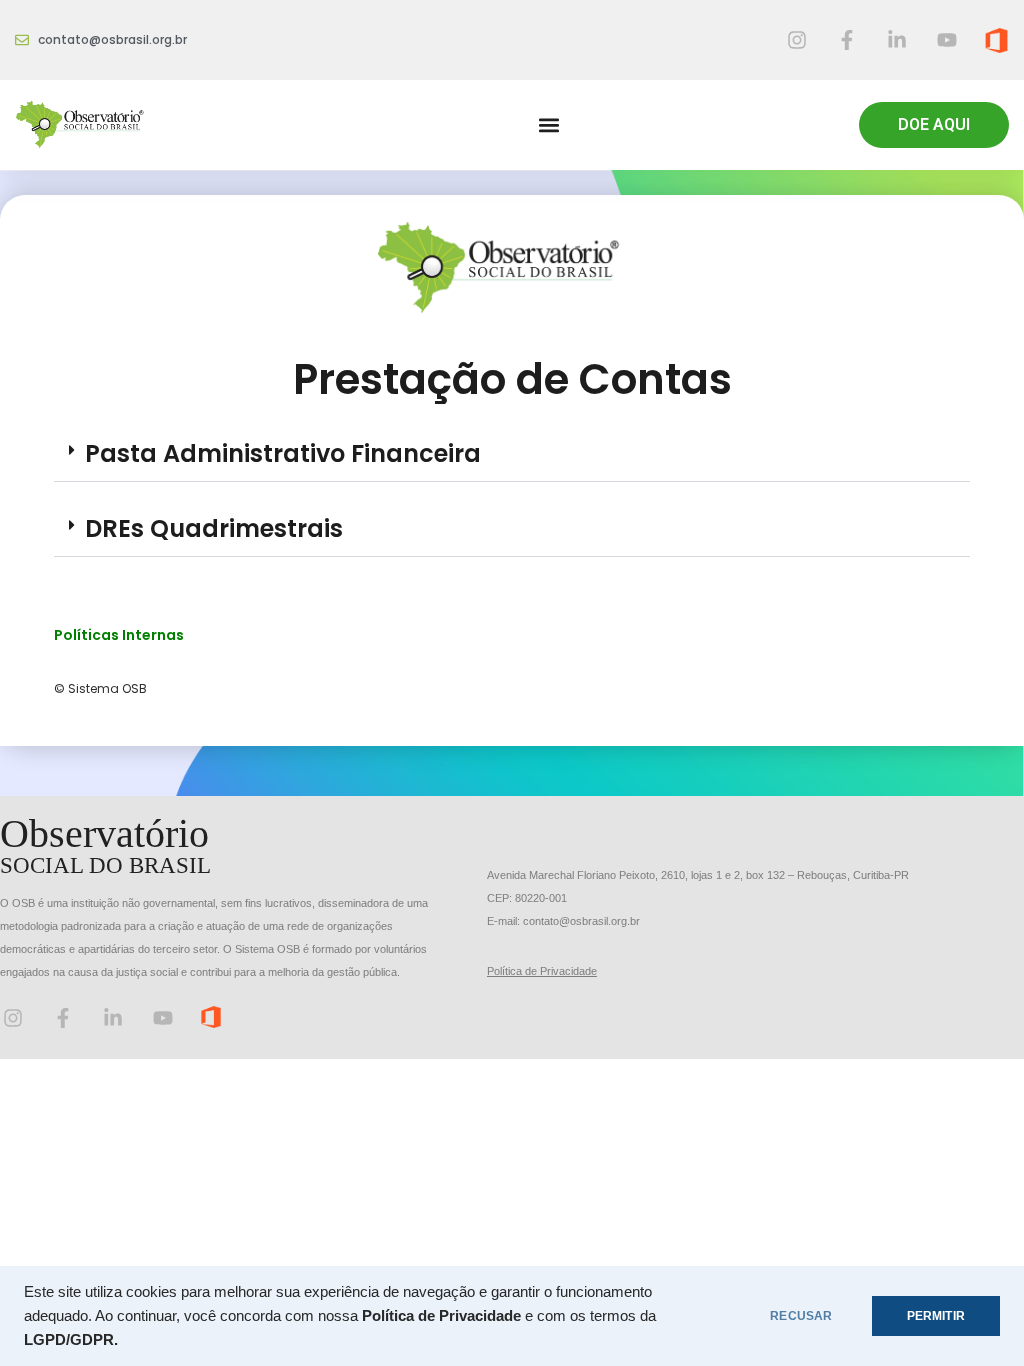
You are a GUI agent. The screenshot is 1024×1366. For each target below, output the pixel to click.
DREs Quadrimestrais (214, 528)
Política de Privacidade (542, 971)
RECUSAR (801, 1316)
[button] (548, 125)
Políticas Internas (119, 635)
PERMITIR (936, 1316)
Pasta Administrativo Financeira (283, 453)
